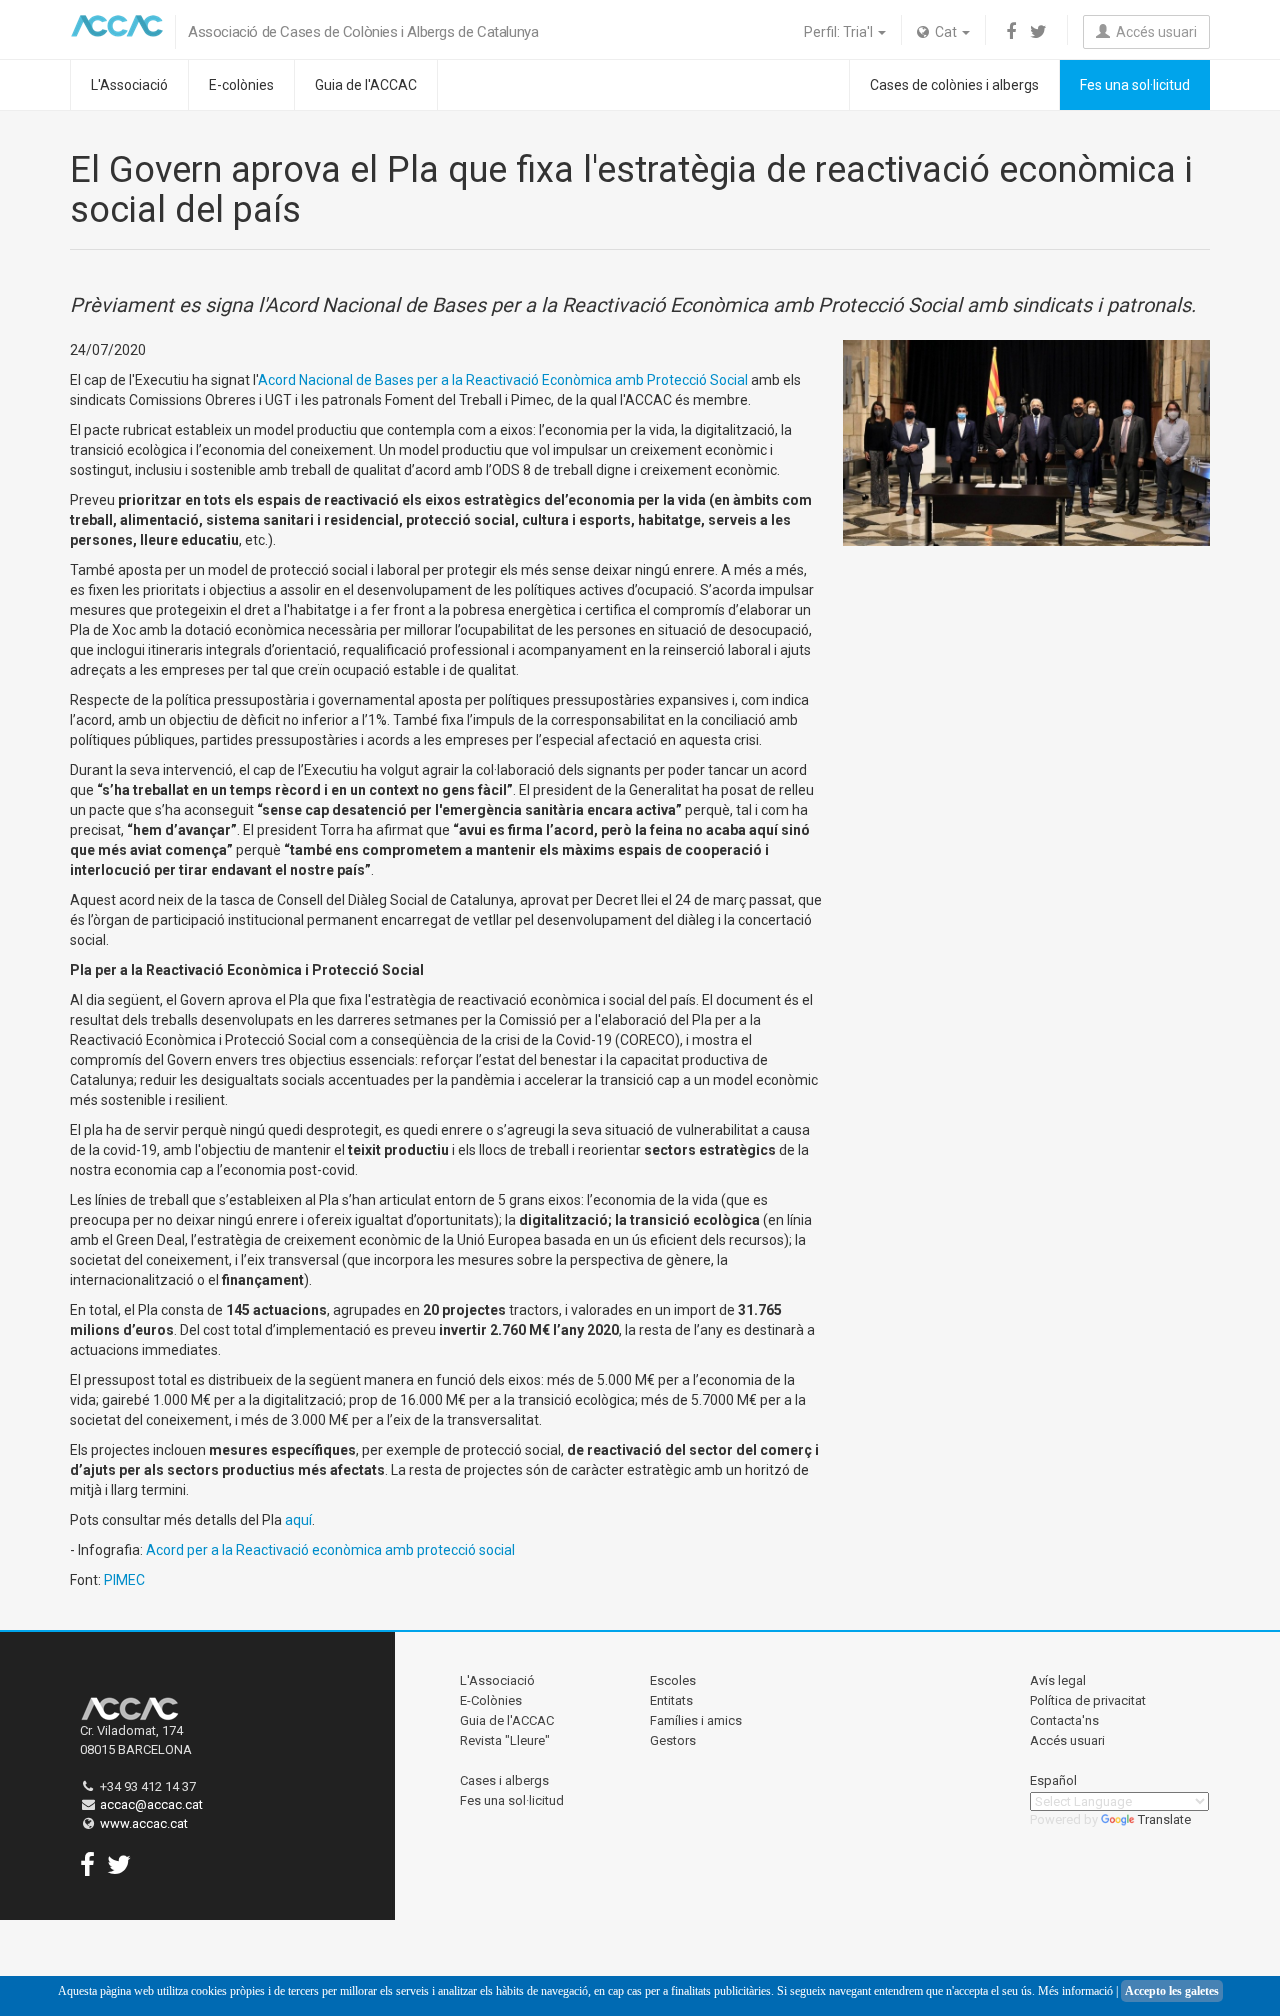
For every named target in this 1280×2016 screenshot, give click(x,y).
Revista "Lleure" (505, 1740)
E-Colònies (491, 1700)
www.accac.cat (144, 1823)
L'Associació (129, 85)
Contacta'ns (1064, 1720)
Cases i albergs (504, 1780)
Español (1053, 1780)
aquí (298, 1520)
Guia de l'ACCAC (366, 85)
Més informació (1075, 1991)
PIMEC (124, 1580)
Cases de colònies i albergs (954, 85)
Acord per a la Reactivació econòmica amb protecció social (330, 1550)
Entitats (671, 1700)
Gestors (673, 1740)
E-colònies (241, 85)
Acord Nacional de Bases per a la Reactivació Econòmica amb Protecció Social (504, 380)
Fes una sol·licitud (1135, 85)
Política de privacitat (1088, 1700)
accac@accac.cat (151, 1804)
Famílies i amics (696, 1720)
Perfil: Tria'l (840, 32)
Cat (944, 32)
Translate (1164, 1819)
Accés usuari (1153, 32)
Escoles (673, 1680)
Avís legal (1058, 1680)
